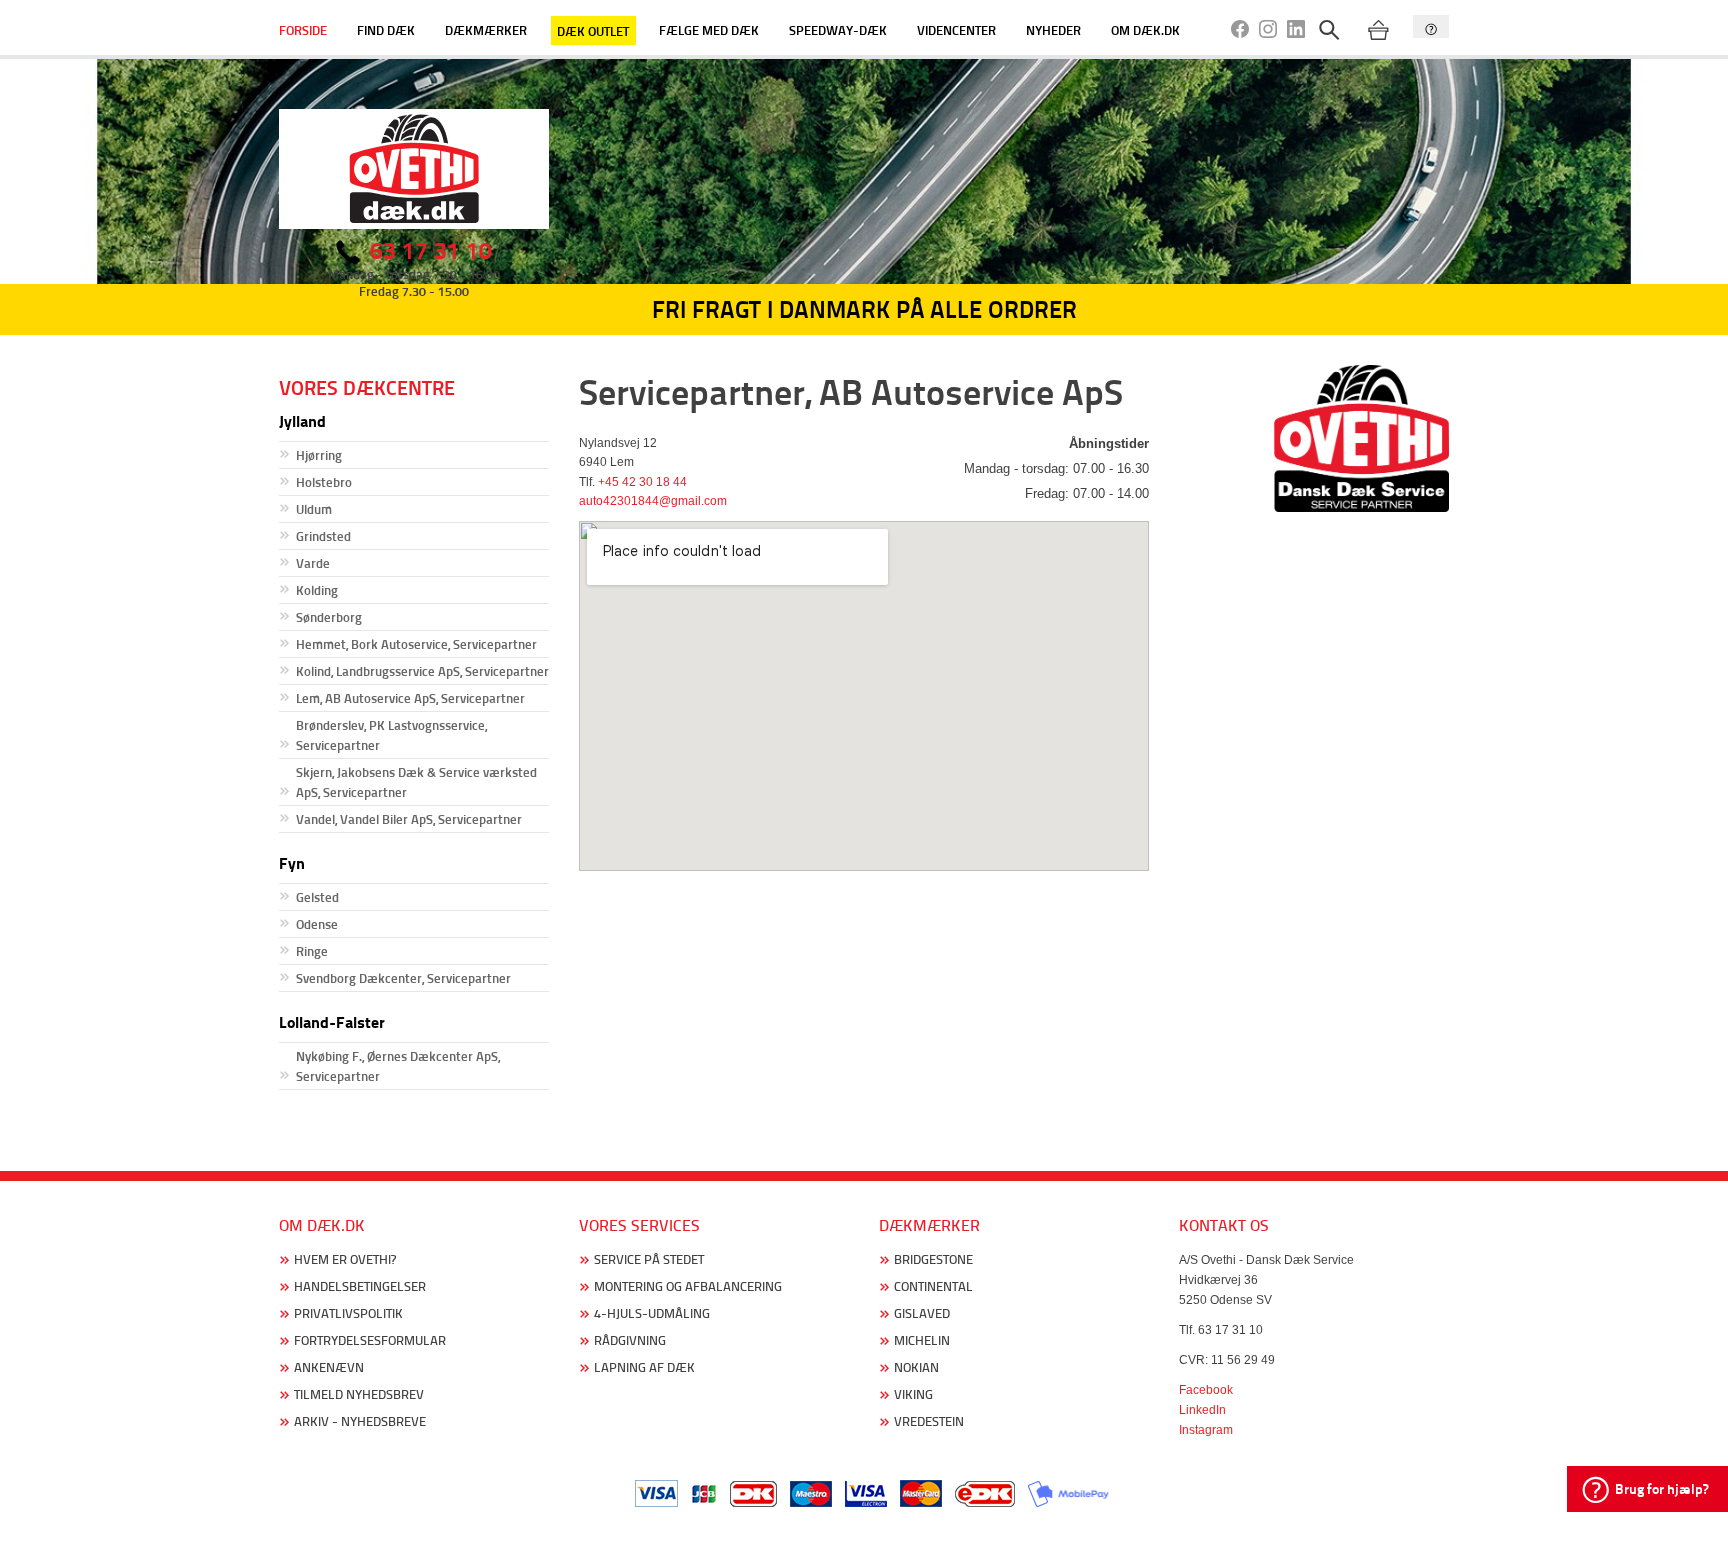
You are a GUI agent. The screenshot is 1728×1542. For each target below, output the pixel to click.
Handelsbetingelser (360, 1286)
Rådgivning (630, 1340)
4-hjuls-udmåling (652, 1313)
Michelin (922, 1340)
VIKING (913, 1394)
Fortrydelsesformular (370, 1340)
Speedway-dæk (838, 30)
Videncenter (956, 30)
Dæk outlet (593, 30)
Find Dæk (386, 30)
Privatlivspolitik (348, 1313)
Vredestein (929, 1421)
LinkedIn (1202, 1410)
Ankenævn (329, 1367)
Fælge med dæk (709, 30)
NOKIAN (916, 1367)
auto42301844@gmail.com (653, 501)
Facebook (1206, 1390)
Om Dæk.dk (1145, 30)
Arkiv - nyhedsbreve (360, 1421)
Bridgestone (933, 1259)
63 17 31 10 (431, 250)
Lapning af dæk (644, 1367)
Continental (933, 1286)
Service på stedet (649, 1259)
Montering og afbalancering (688, 1286)
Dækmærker (486, 30)
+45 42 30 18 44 (642, 482)
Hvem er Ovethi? (345, 1259)
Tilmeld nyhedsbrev (359, 1394)
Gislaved (922, 1313)
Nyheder (1053, 30)
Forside (303, 30)
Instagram (1206, 1430)
